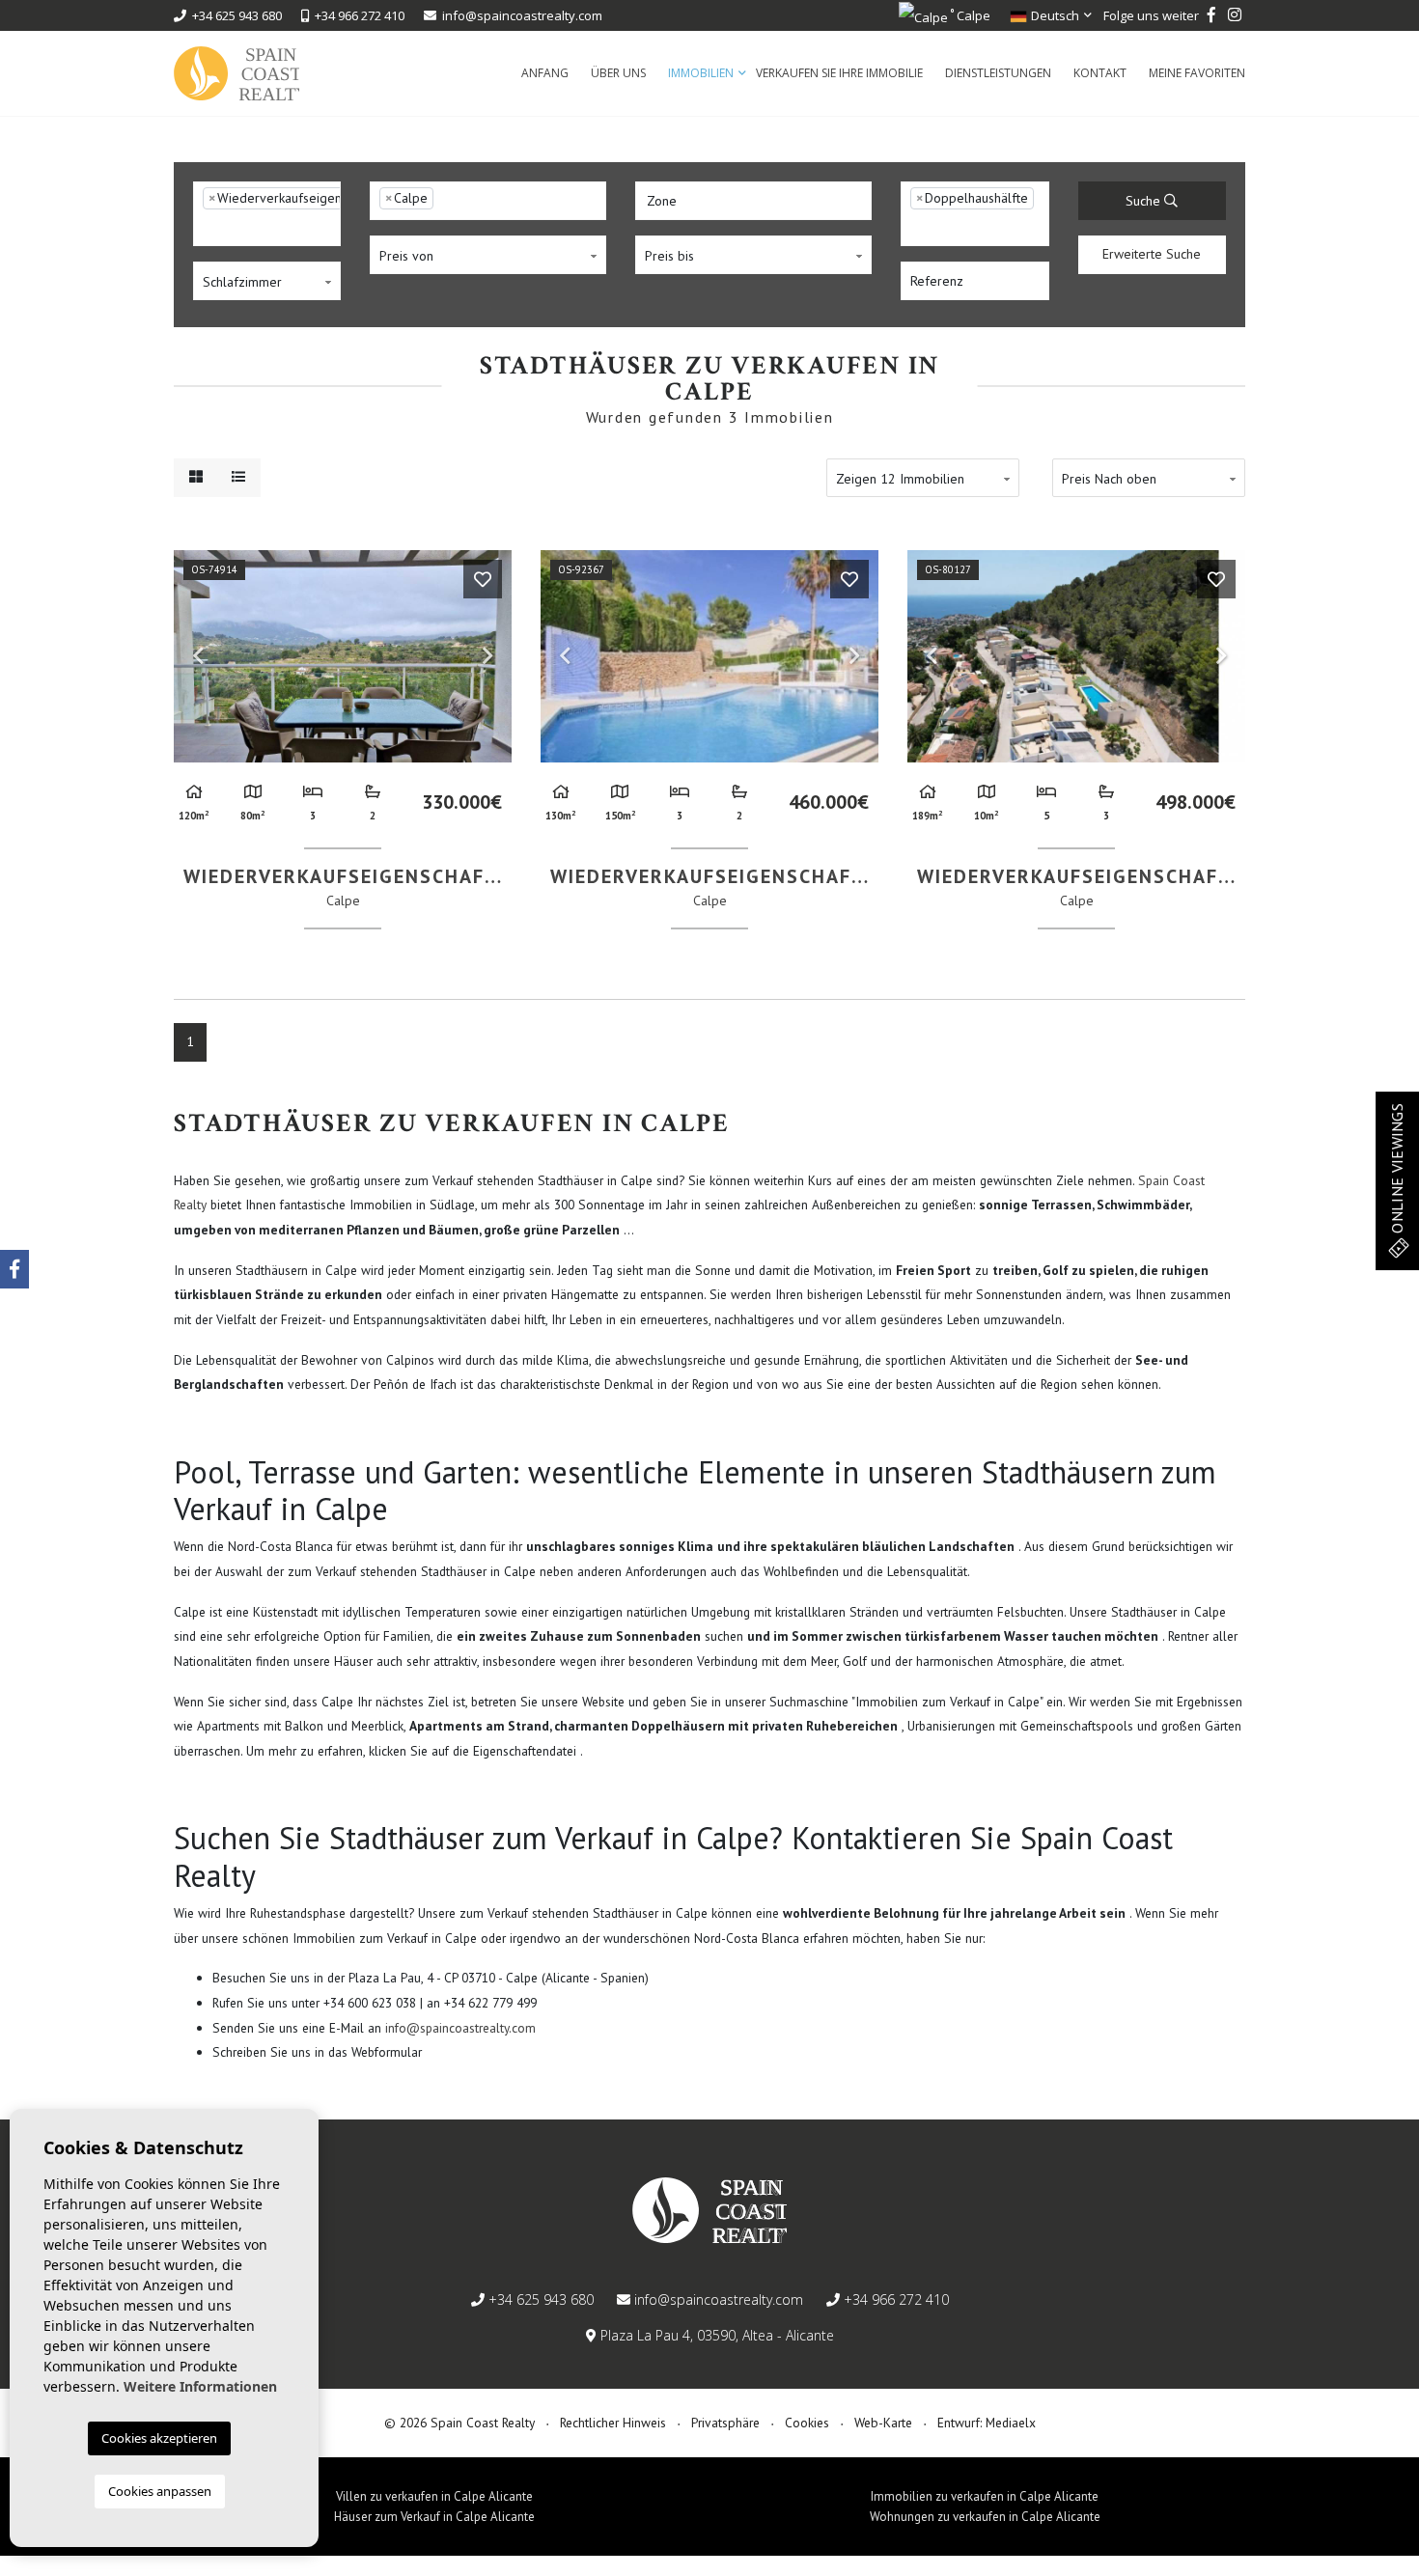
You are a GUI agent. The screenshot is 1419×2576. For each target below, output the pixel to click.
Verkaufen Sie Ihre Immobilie (839, 73)
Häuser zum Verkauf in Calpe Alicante (434, 2517)
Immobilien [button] (701, 73)
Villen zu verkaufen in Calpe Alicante (434, 2496)
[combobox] (267, 214)
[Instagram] (1235, 15)
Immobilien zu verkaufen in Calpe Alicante (985, 2496)
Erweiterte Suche (1152, 254)
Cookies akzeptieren (159, 2438)
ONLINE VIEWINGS (1397, 1170)
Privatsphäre (725, 2423)
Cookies (807, 2423)
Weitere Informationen (200, 2386)
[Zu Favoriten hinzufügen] (483, 579)
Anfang (545, 73)
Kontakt (1100, 73)
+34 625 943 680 (234, 15)
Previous (198, 656)
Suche (1145, 201)
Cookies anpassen (160, 2491)
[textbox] (208, 228)
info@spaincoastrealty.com (522, 15)
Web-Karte (883, 2423)
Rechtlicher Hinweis (613, 2423)
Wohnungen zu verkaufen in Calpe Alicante (985, 2517)
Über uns (618, 73)
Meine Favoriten (1197, 73)
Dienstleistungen (998, 73)
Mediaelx (1011, 2423)
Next (487, 656)
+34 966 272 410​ (357, 15)
